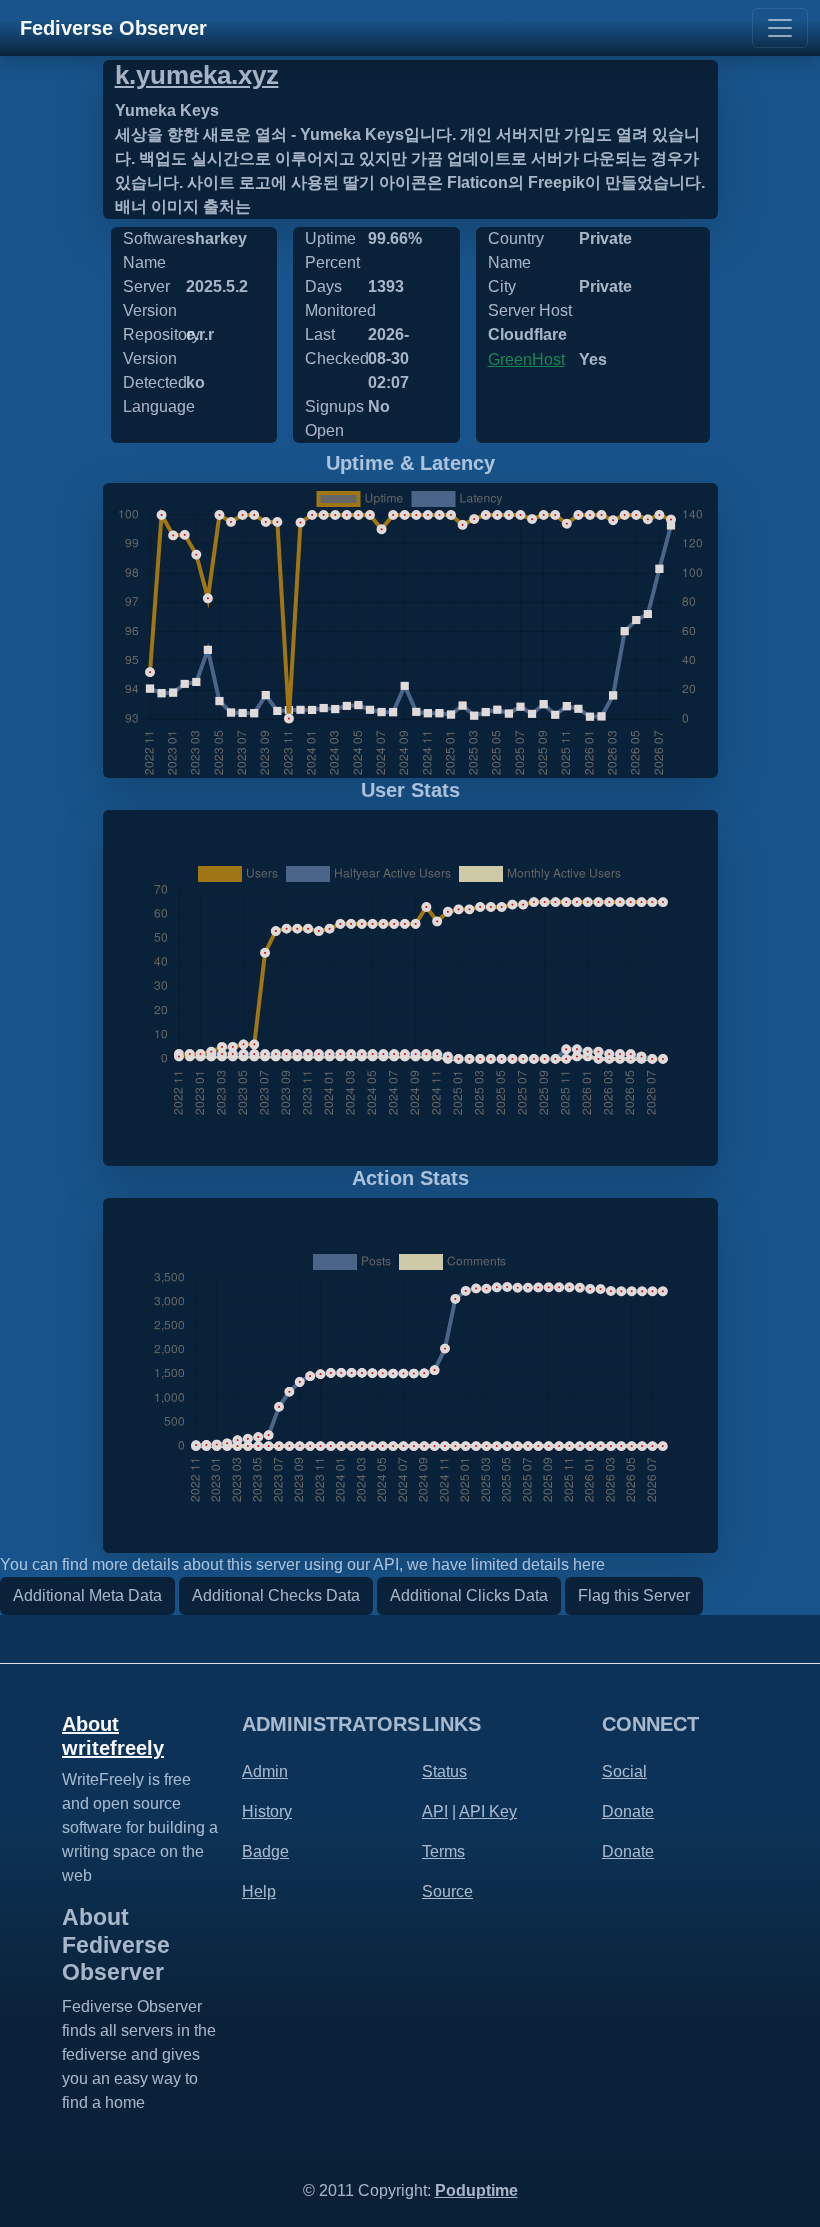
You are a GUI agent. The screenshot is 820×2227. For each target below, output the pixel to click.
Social (624, 1771)
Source (447, 1891)
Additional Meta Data (87, 1595)
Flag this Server (634, 1595)
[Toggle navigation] (780, 28)
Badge (265, 1851)
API (435, 1811)
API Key (488, 1811)
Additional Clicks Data (469, 1595)
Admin (265, 1771)
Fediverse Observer (113, 28)
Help (259, 1891)
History (267, 1811)
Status (444, 1771)
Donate (628, 1811)
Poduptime (476, 2190)
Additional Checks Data (276, 1595)
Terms (443, 1851)
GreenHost (526, 359)
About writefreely (113, 1736)
